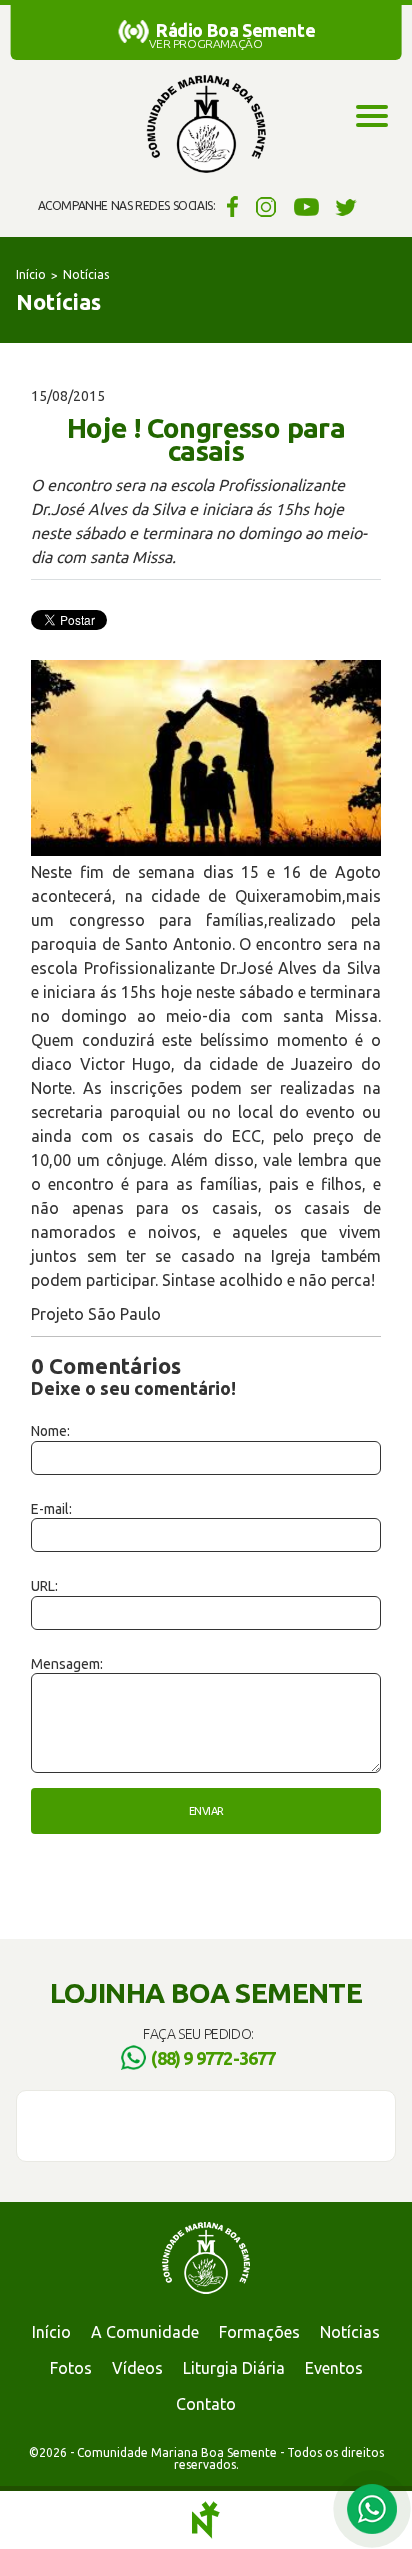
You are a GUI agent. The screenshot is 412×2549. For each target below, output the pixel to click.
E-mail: (51, 1509)
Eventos (334, 2368)
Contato (206, 2404)
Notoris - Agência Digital (206, 2520)
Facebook (229, 206)
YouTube (306, 206)
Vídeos (137, 2368)
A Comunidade (145, 2332)
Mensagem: (67, 1664)
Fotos (71, 2368)
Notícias (86, 274)
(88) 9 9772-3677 (213, 2058)
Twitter (346, 206)
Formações (259, 2332)
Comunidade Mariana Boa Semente (206, 125)
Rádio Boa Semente (235, 30)
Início (31, 274)
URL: (44, 1586)
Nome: (50, 1431)
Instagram (266, 206)
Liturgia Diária (234, 2368)
